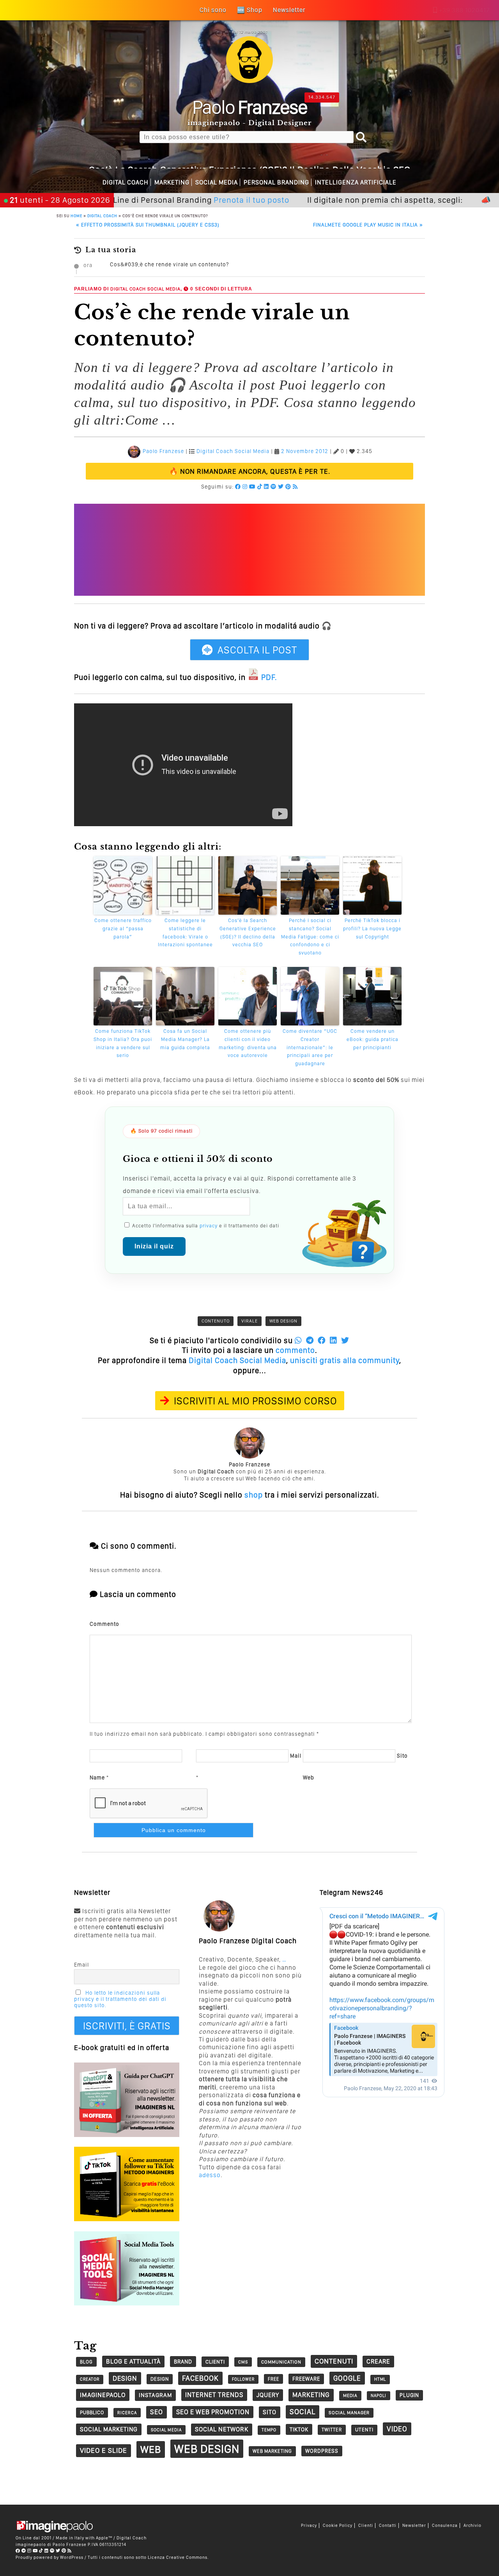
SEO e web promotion (213, 2412)
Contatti (388, 2526)
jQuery (268, 2395)
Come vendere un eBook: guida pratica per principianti (372, 1039)
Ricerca (127, 2413)
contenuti (334, 2361)
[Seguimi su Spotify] (273, 487)
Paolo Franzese (163, 451)
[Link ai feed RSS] (295, 487)
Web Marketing (272, 2451)
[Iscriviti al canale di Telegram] (24, 2551)
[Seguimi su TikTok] (260, 487)
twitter (332, 2430)
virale (249, 1321)
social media (166, 2430)
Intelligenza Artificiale (356, 182)
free (273, 2379)
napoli (379, 2396)
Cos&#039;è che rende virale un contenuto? (169, 264)
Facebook (200, 2378)
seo (157, 2412)
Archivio (472, 2526)
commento (295, 1350)
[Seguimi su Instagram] (245, 487)
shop (254, 1495)
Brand (183, 2362)
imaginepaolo (103, 2395)
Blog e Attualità (133, 2361)
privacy (209, 1226)
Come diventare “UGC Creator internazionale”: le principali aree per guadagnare (310, 1047)
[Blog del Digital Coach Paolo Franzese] (249, 81)
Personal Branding (276, 182)
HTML (380, 2379)
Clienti (366, 2526)
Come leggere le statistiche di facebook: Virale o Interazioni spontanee (185, 932)
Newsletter (414, 2526)
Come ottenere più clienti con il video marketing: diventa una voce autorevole (248, 1043)
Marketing (172, 182)
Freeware (306, 2379)
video (397, 2429)
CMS (243, 2362)
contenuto (216, 1321)
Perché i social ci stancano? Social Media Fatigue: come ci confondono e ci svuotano (310, 937)
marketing (311, 2395)
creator (90, 2379)
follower (243, 2379)
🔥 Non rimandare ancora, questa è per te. (250, 471)
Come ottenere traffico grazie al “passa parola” (123, 929)
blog (86, 2362)
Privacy (309, 2526)
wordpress (322, 2451)
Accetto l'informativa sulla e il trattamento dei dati (205, 1226)
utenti (364, 2430)
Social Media (217, 182)
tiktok (299, 2429)
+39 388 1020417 (464, 10)
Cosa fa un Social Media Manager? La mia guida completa (185, 1039)
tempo (269, 2430)
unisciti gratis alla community (345, 1360)
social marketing (109, 2429)
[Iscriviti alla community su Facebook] (238, 487)
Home (76, 216)
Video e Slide (104, 2450)
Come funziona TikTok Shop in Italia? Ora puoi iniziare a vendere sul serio (123, 1043)
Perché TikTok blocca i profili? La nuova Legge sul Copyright (372, 929)
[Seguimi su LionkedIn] (266, 487)
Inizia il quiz (154, 1246)
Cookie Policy (338, 2526)
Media (350, 2395)
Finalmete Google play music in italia (368, 225)
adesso (210, 2175)
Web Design (283, 1321)
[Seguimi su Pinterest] (288, 487)
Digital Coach (126, 182)
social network (222, 2429)
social (303, 2412)
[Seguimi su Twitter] (281, 487)
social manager (349, 2413)
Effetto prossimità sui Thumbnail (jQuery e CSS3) (148, 225)
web (151, 2449)
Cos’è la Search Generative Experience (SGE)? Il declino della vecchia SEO (248, 932)
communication (281, 2362)
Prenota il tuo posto (197, 200)
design (125, 2378)
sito (270, 2412)
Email (81, 1965)
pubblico (92, 2412)
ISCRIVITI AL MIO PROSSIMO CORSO (256, 1401)
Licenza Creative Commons (178, 2557)
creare (378, 2361)
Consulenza (445, 2526)
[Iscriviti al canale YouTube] (252, 487)
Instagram (155, 2395)
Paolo (250, 107)
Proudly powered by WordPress (50, 2557)
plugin (409, 2395)
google (347, 2378)
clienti (215, 2362)
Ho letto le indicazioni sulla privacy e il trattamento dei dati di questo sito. (120, 1999)
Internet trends (214, 2395)
